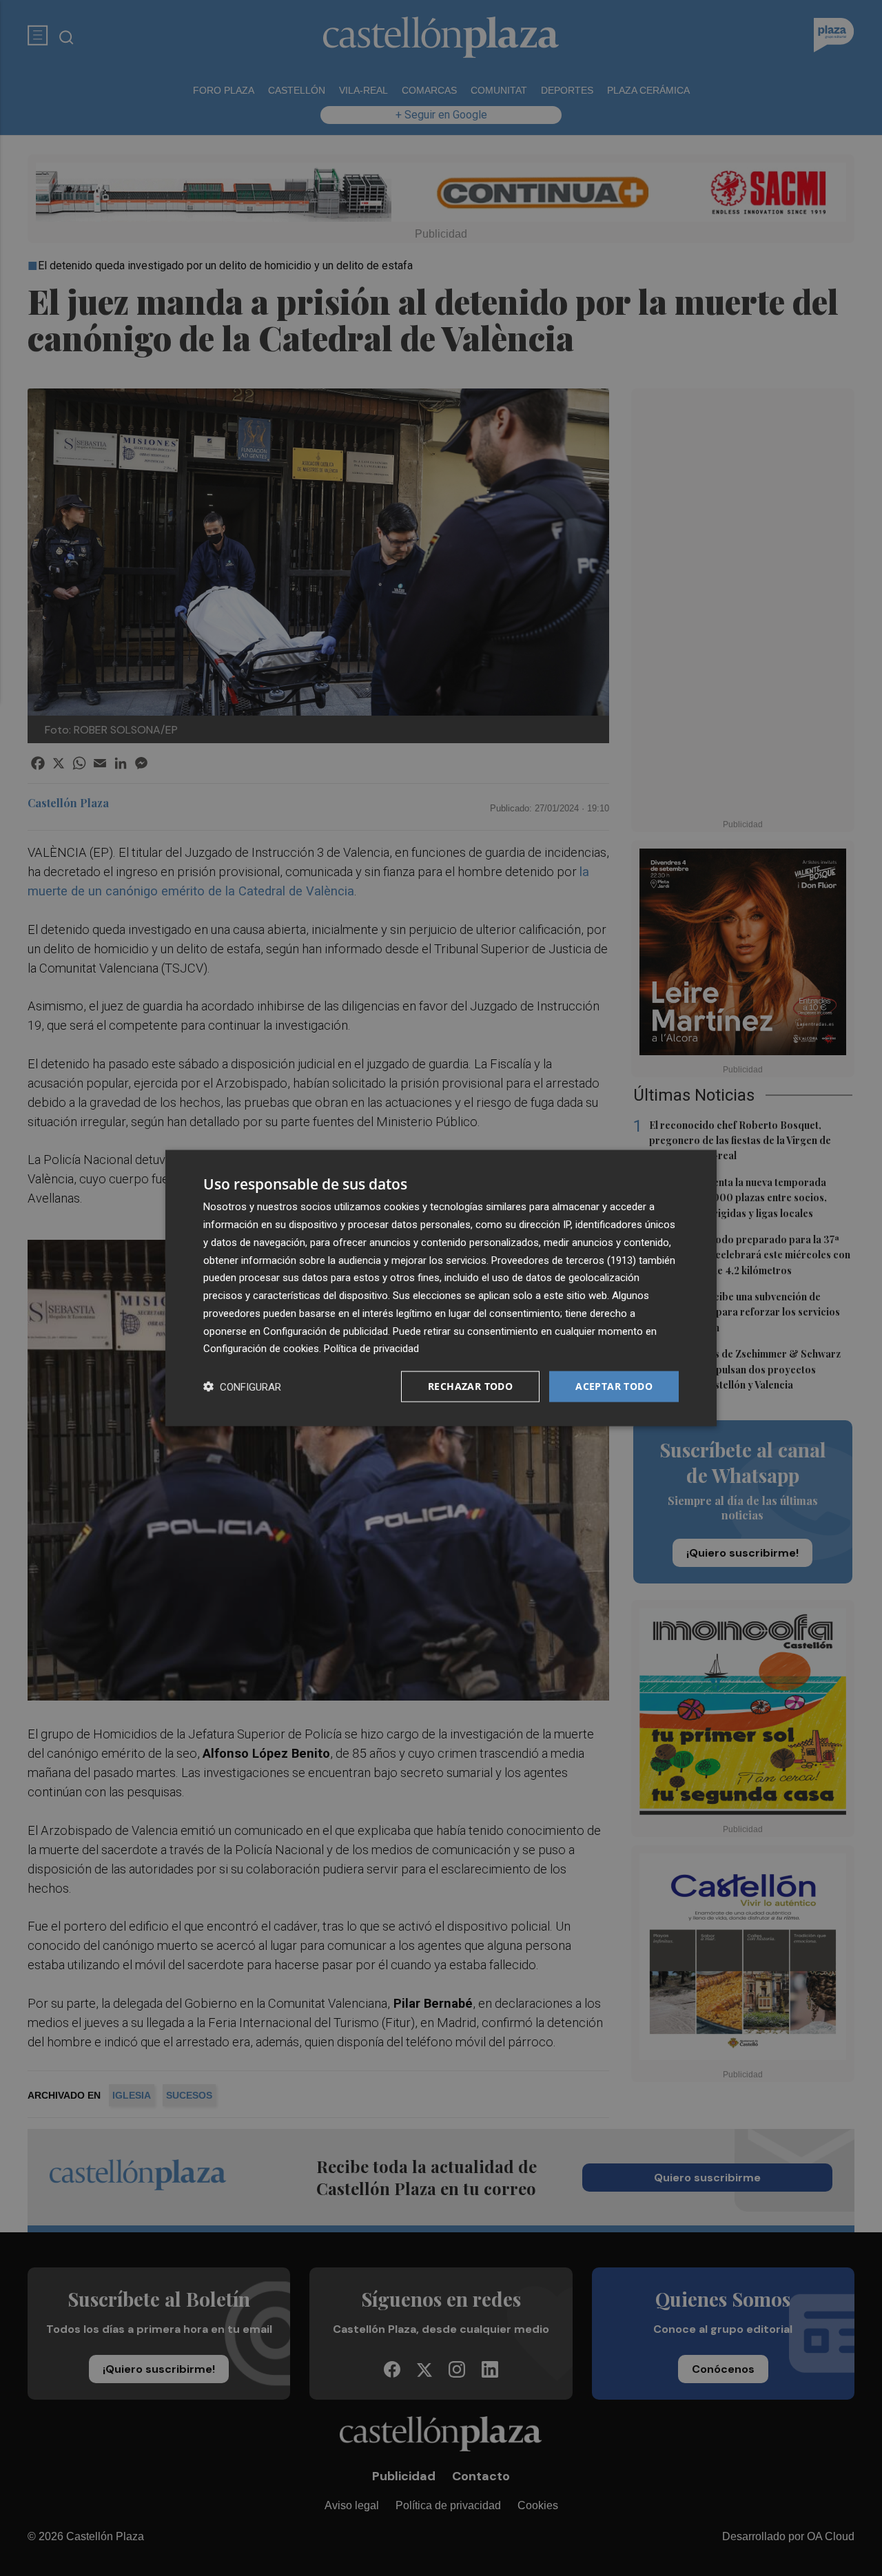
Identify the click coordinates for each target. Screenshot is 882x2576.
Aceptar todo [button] (614, 1386)
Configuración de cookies (261, 1349)
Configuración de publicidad (326, 1331)
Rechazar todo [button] (470, 1386)
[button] (242, 1387)
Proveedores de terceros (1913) (564, 1260)
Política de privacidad (371, 1349)
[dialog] (441, 1288)
